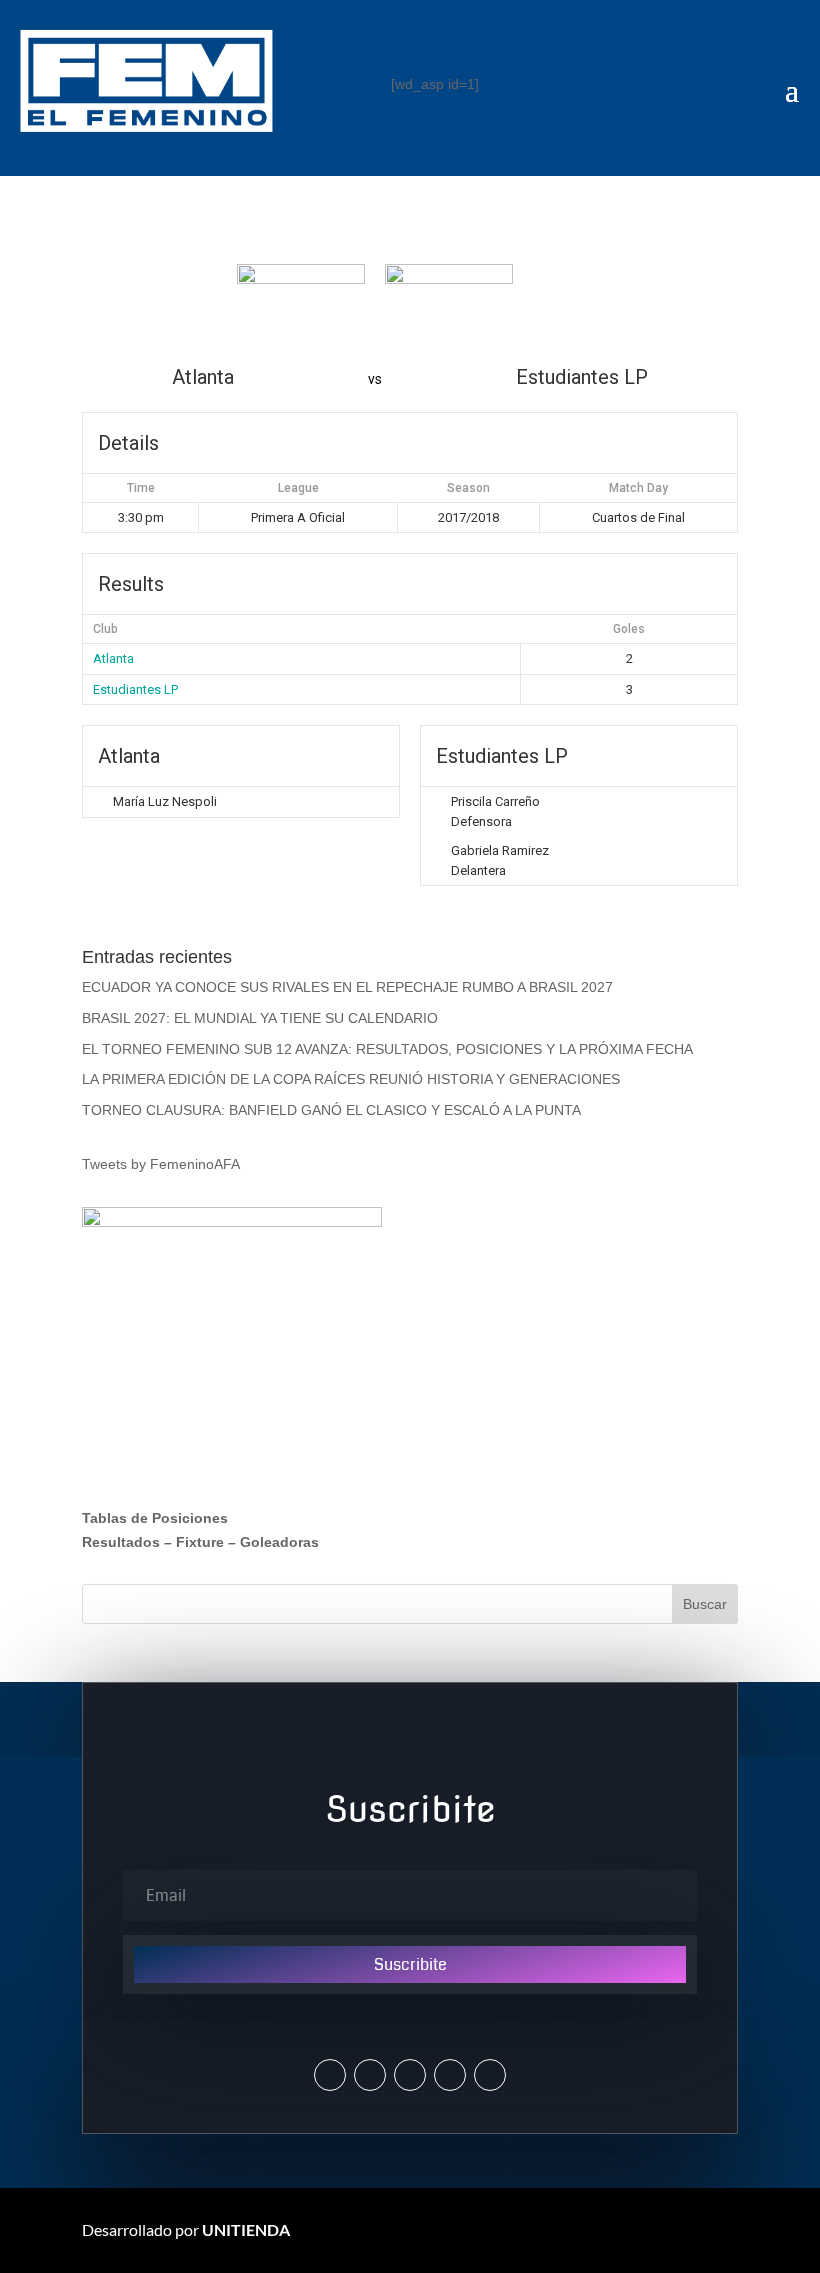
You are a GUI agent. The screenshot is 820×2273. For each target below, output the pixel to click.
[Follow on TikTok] (490, 2075)
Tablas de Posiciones (155, 1518)
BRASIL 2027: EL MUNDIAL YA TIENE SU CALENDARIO (260, 1018)
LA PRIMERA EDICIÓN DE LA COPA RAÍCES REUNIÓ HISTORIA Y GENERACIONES (351, 1079)
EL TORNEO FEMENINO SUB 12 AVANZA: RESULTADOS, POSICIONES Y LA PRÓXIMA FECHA (387, 1049)
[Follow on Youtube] (450, 2075)
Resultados (121, 1542)
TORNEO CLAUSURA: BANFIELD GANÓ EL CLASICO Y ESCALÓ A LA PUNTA (331, 1110)
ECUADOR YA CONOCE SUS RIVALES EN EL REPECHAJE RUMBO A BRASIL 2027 (347, 987)
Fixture (200, 1542)
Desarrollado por (186, 2229)
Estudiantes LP (135, 689)
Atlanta (113, 658)
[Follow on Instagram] (370, 2075)
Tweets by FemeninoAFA (161, 1164)
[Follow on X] (330, 2075)
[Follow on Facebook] (410, 2075)
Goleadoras (279, 1542)
